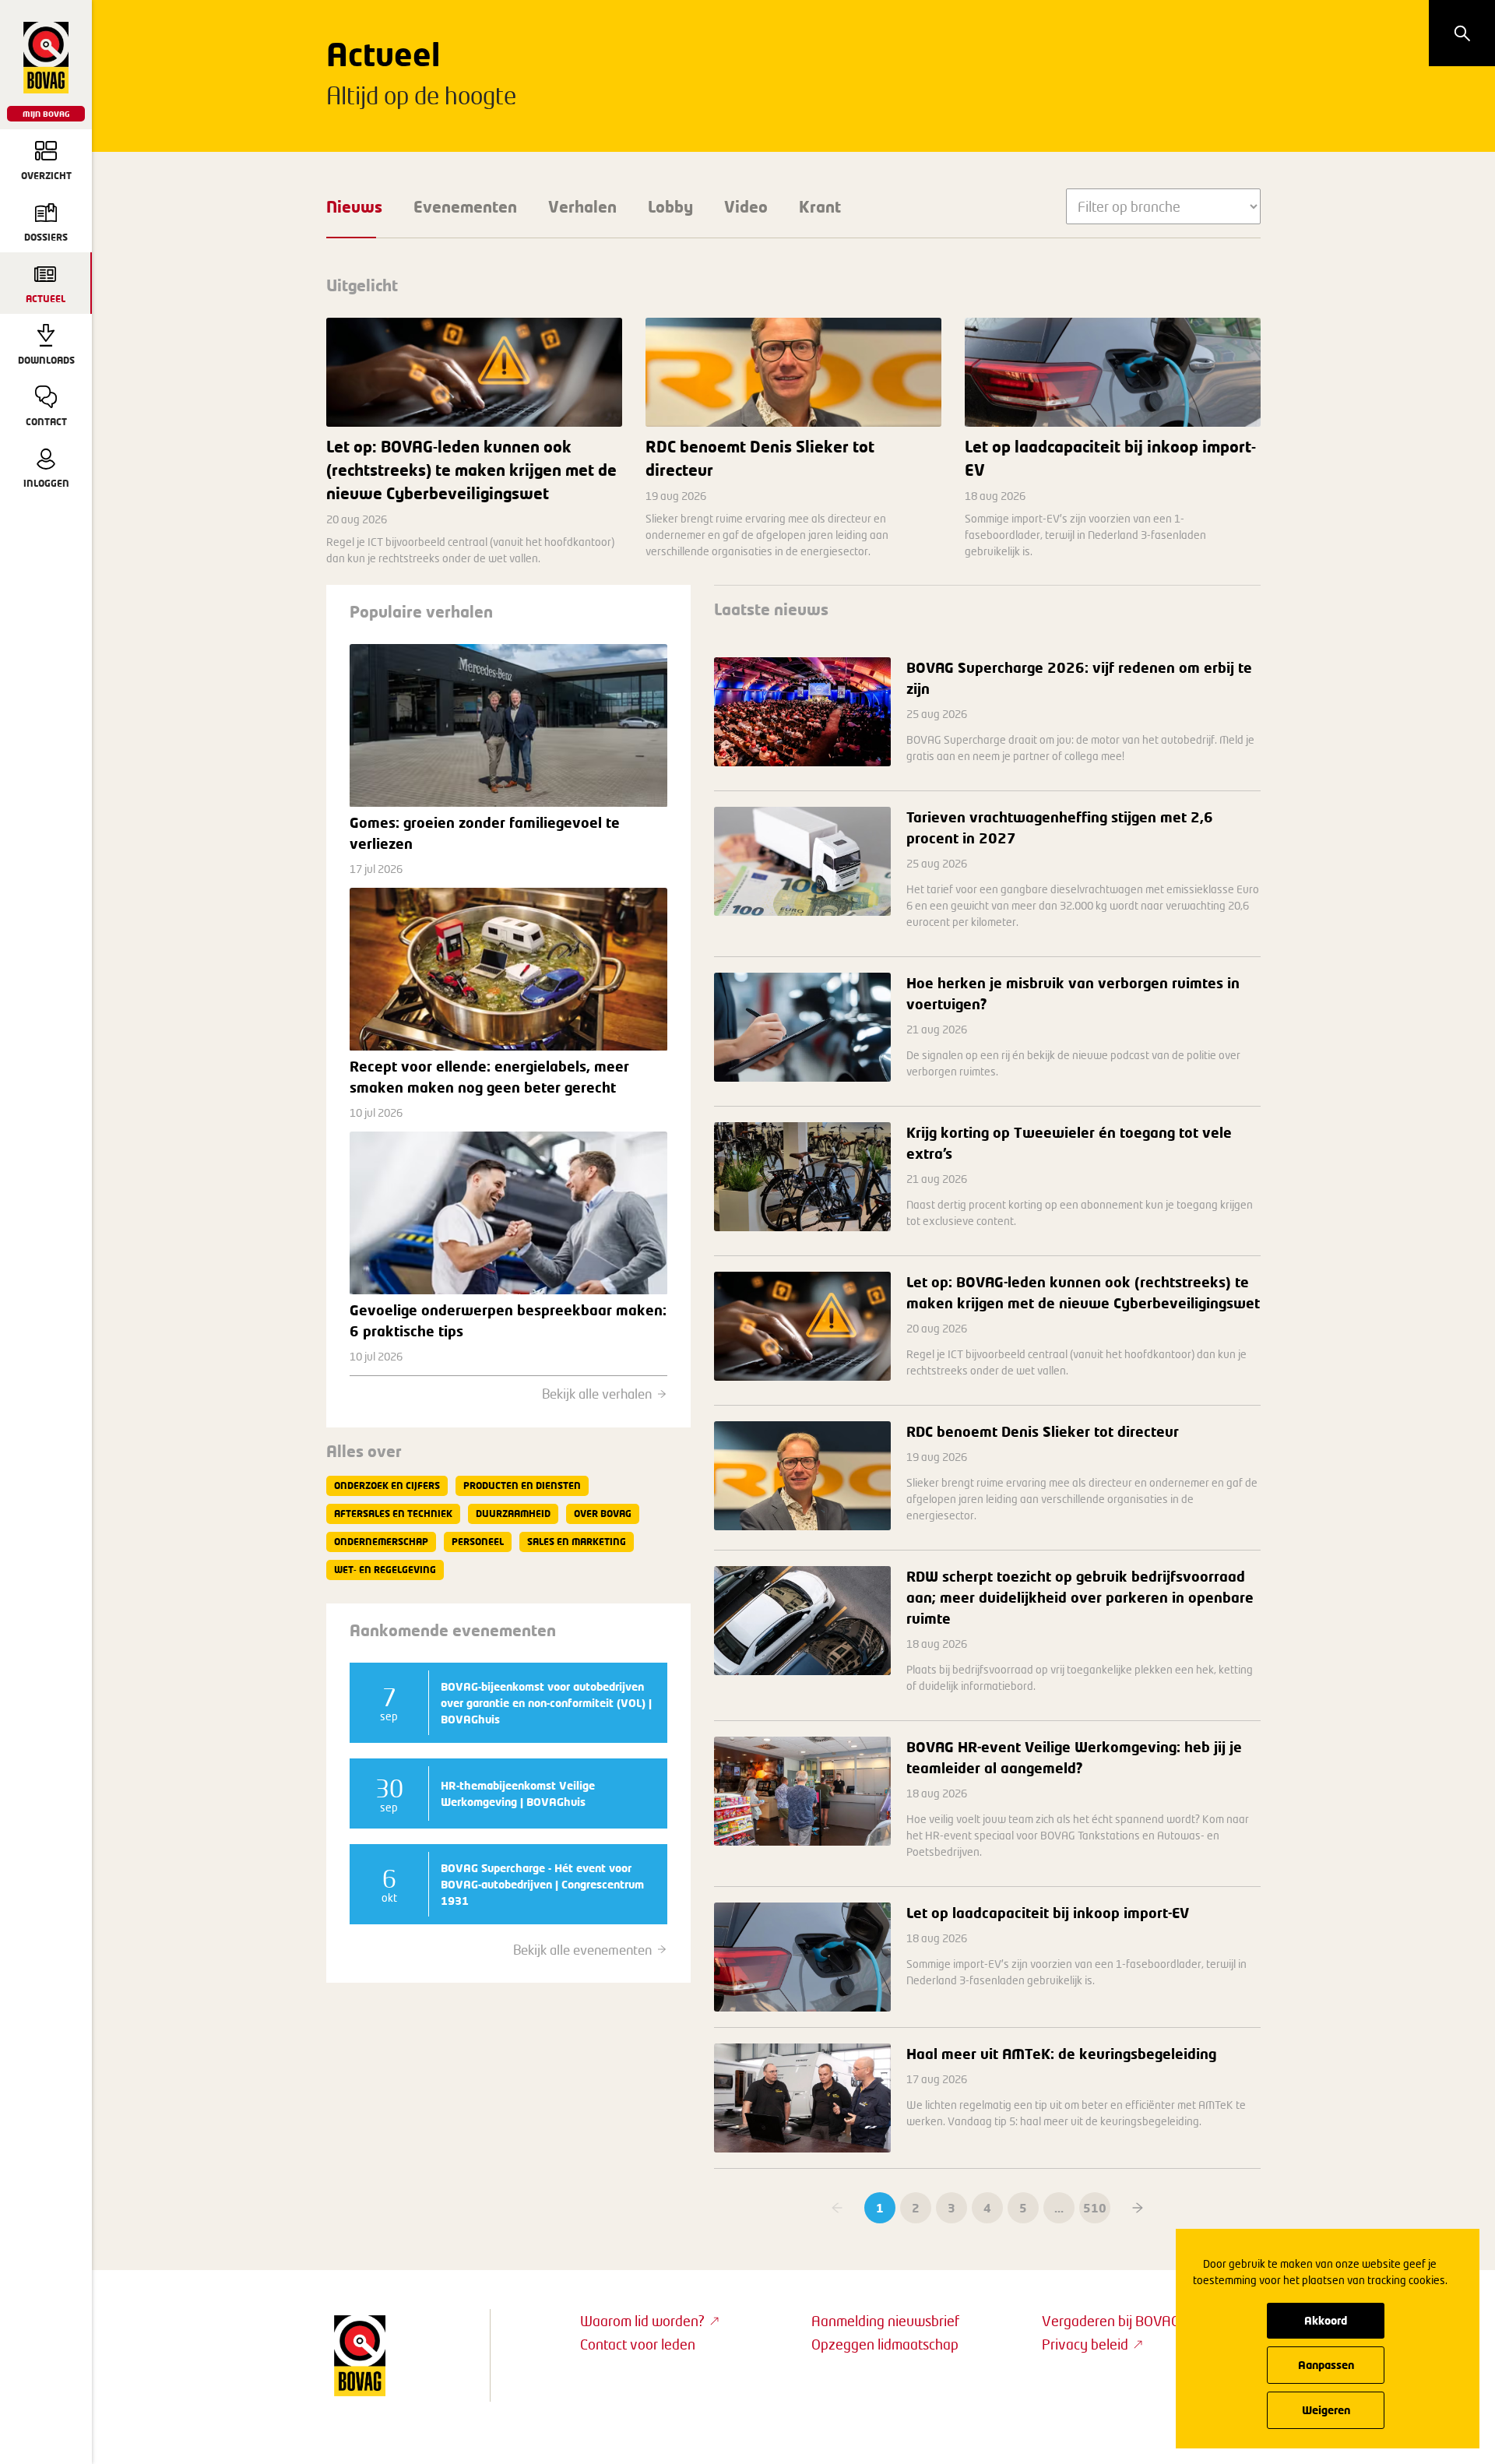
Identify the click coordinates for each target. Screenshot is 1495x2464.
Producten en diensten (522, 1485)
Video (746, 206)
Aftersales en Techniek (393, 1514)
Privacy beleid (1085, 2344)
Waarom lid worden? (642, 2321)
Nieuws (354, 206)
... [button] (1059, 2208)
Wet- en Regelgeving (385, 1570)
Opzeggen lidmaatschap (885, 2344)
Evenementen (465, 206)
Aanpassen (1326, 2365)
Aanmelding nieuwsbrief (885, 2321)
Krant (820, 206)
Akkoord (1326, 2320)
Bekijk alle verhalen (597, 1394)
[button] (1138, 2208)
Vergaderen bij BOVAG (1111, 2321)
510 (1095, 2208)
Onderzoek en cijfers (387, 1485)
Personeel (478, 1542)
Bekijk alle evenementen (582, 1950)
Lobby (670, 206)
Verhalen (582, 206)
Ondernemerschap (381, 1542)
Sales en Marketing (577, 1542)
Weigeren (1326, 2410)
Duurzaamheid (513, 1514)
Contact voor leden (638, 2344)
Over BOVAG (603, 1514)
